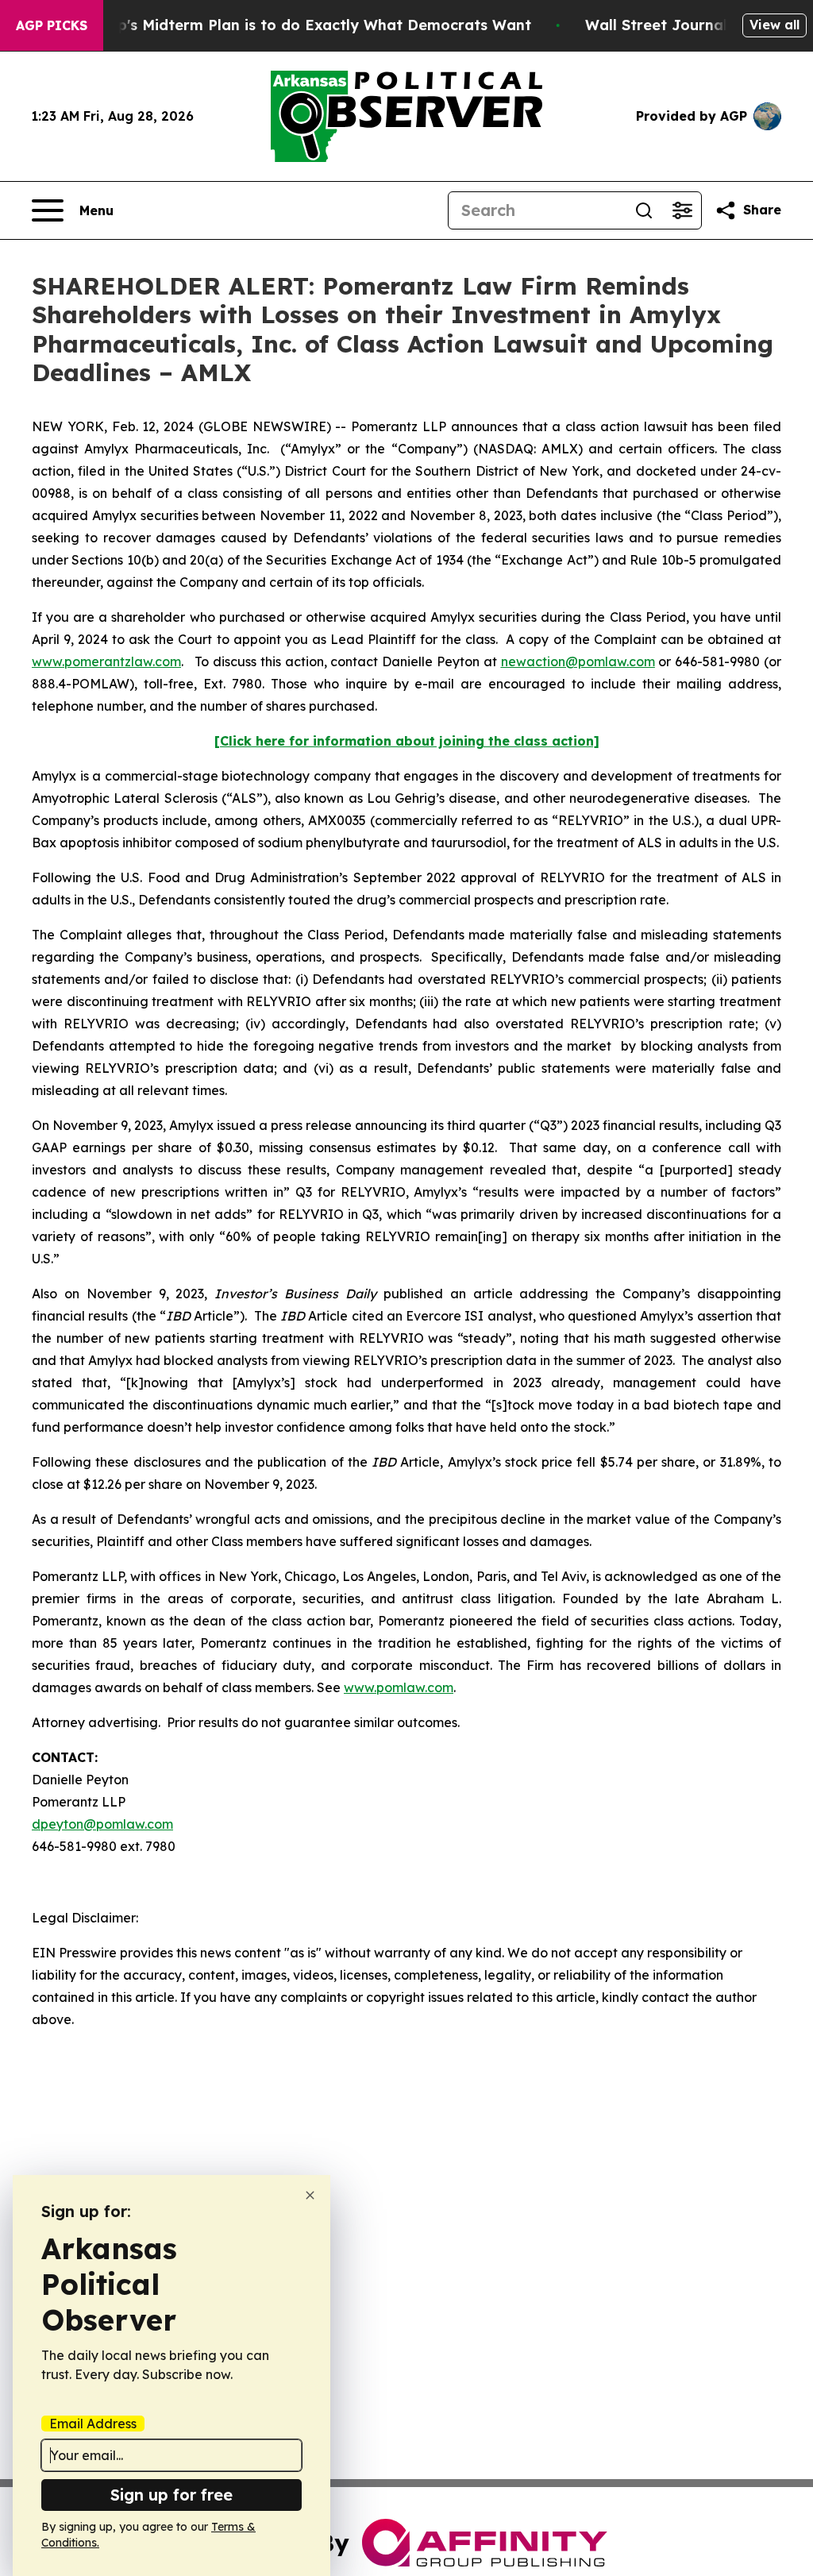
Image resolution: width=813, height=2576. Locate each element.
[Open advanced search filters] (682, 210)
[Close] (310, 2195)
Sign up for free (171, 2495)
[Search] (644, 210)
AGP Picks (52, 25)
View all (774, 25)
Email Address (93, 2424)
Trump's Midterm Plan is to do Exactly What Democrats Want (306, 25)
